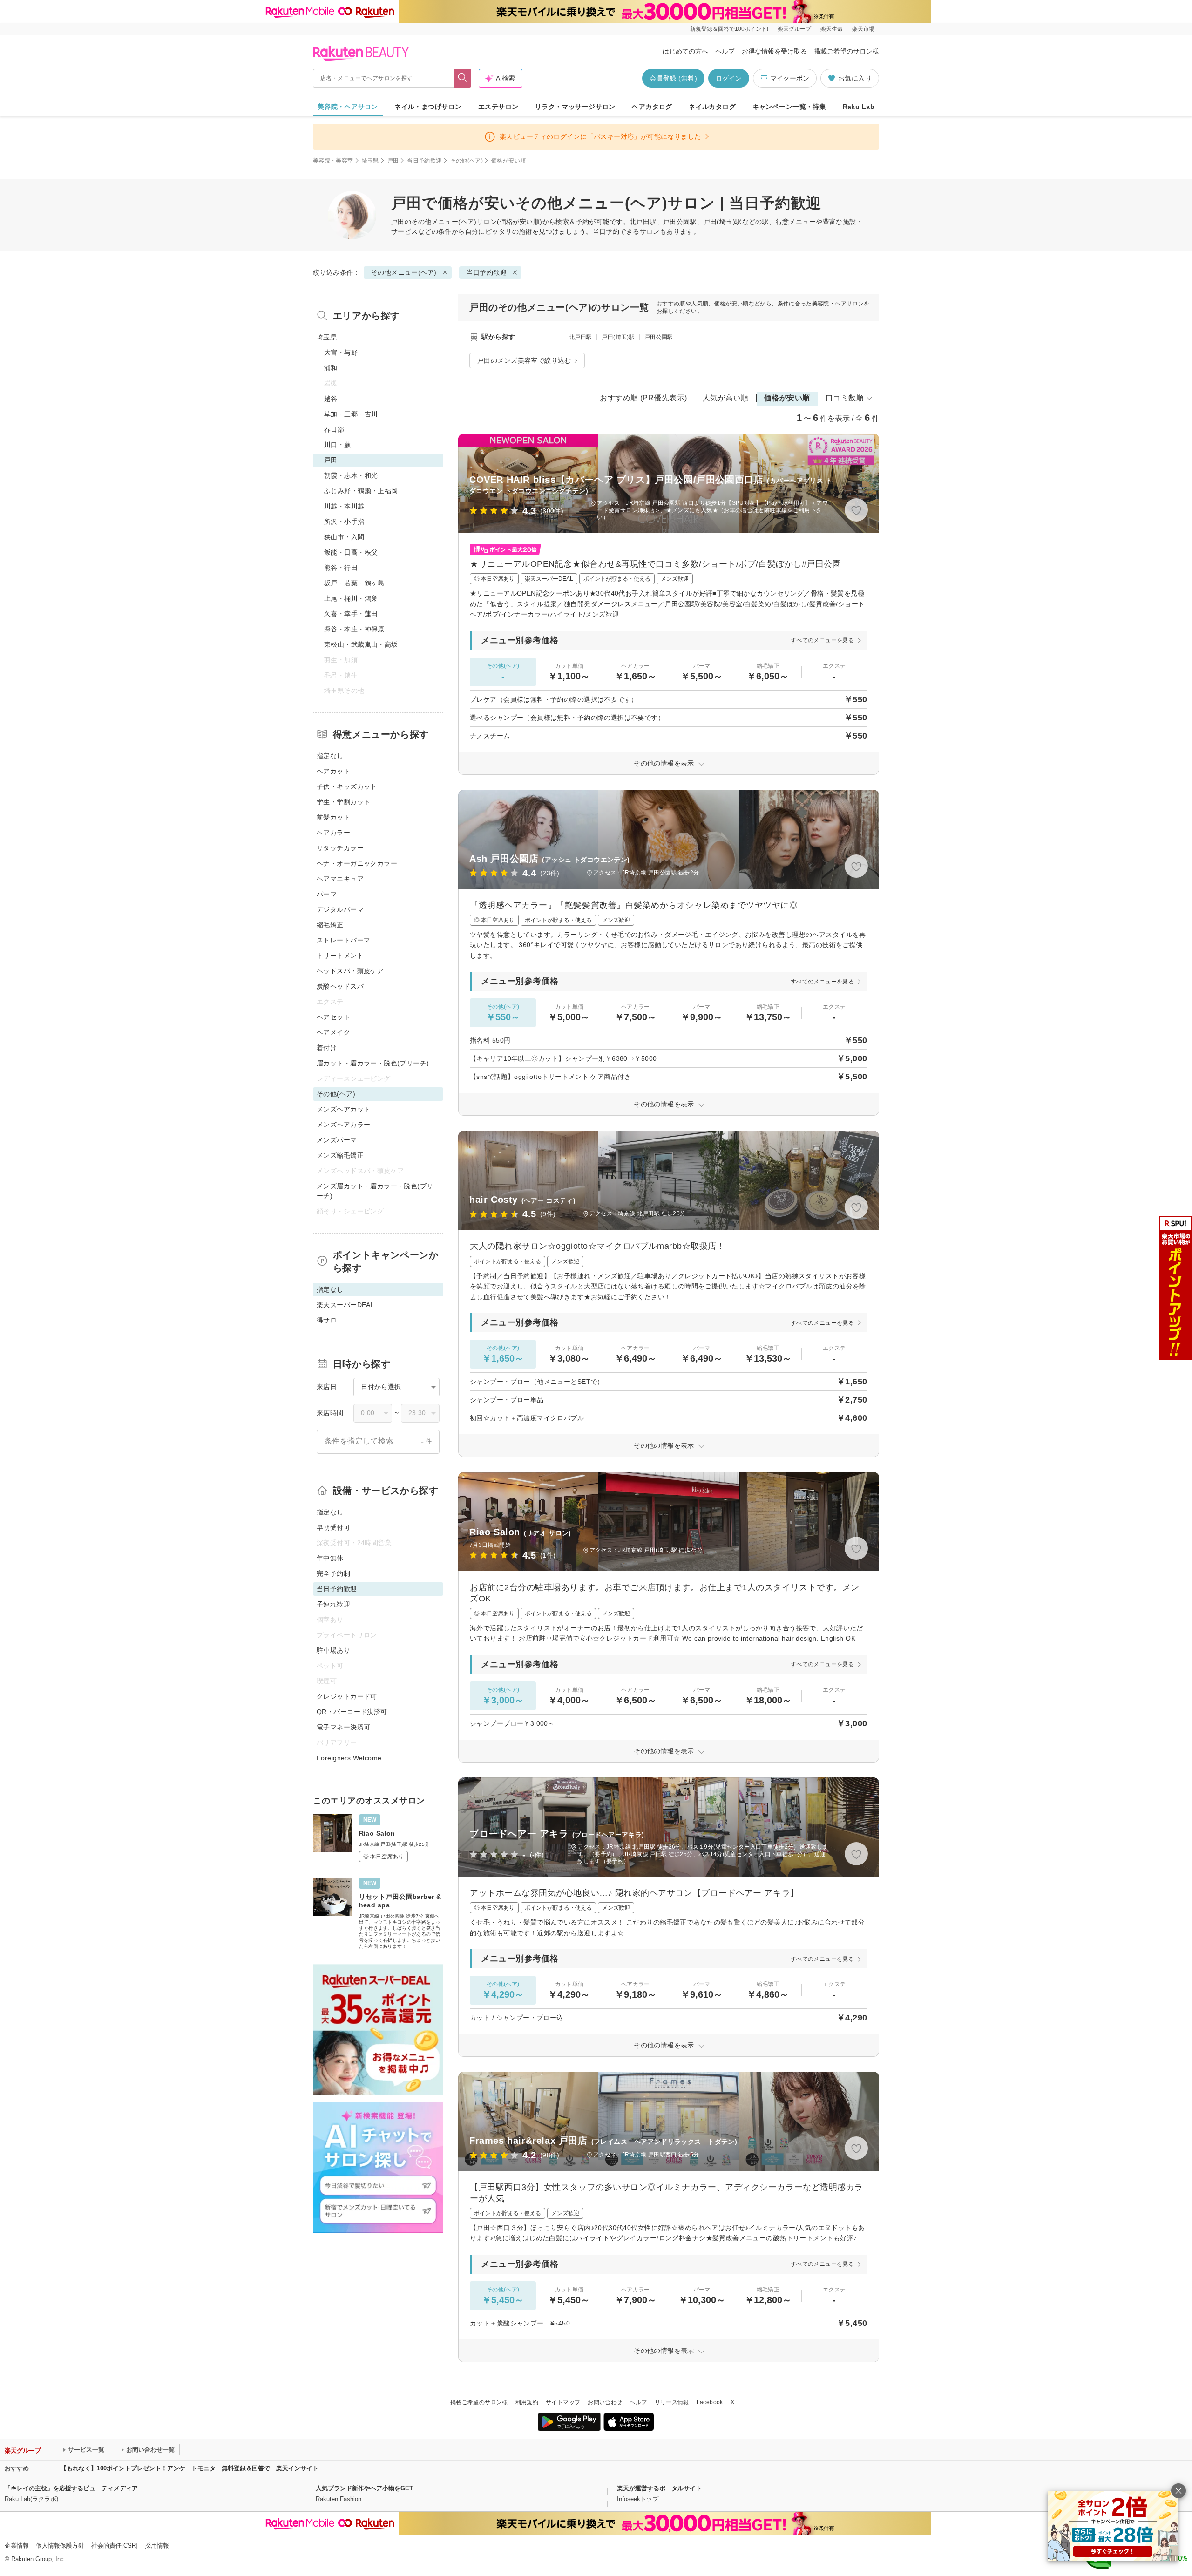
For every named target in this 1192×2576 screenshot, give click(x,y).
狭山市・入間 (344, 537)
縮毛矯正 (330, 925)
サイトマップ (563, 2402)
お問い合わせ (605, 2402)
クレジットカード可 (347, 1696)
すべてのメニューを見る (822, 640)
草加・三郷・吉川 (351, 414)
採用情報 (157, 2545)
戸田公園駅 (659, 337)
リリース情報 (672, 2402)
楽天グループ (794, 29)
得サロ (327, 1320)
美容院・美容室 (333, 161)
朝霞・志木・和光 (351, 475)
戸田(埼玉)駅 (618, 337)
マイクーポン (790, 78)
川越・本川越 (344, 506)
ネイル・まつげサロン (428, 107)
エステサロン (498, 107)
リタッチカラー (340, 848)
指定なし (330, 756)
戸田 (393, 161)
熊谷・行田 (341, 568)
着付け (327, 1048)
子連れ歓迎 (333, 1604)
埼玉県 (370, 161)
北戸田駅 (580, 337)
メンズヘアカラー (343, 1125)
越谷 (331, 399)
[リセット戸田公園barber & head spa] (378, 1912)
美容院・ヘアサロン (348, 107)
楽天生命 (832, 29)
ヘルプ (725, 51)
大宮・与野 (341, 353)
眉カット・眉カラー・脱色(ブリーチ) (373, 1063)
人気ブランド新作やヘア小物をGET (364, 2488)
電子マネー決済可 (343, 1727)
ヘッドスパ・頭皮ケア (350, 971)
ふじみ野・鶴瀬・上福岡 (361, 491)
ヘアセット (333, 1017)
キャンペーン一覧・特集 (789, 107)
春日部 (334, 429)
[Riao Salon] (378, 1838)
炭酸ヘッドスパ (340, 986)
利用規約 (527, 2402)
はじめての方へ (685, 51)
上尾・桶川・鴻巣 (351, 598)
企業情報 (17, 2545)
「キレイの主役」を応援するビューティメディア (71, 2488)
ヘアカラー (333, 833)
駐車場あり (333, 1650)
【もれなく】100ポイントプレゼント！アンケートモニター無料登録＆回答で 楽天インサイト (190, 2468)
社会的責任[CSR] (115, 2545)
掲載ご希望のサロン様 (847, 51)
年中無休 (330, 1558)
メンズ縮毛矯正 (340, 1155)
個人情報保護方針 (60, 2545)
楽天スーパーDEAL (345, 1305)
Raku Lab (859, 107)
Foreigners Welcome (349, 1758)
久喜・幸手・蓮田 (351, 614)
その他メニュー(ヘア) (444, 222)
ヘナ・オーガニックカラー (357, 863)
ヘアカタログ (652, 107)
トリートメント (340, 956)
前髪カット (333, 817)
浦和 (331, 368)
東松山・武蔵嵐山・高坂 (361, 644)
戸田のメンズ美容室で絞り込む (524, 360)
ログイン (729, 78)
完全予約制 (333, 1573)
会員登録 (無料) (673, 78)
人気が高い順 (726, 398)
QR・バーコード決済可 (352, 1712)
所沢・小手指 (344, 522)
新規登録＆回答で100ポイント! (729, 29)
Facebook (710, 2402)
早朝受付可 (333, 1527)
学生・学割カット (343, 802)
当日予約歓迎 (424, 161)
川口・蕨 (338, 445)
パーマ (327, 894)
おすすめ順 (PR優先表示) (643, 398)
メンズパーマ (337, 1140)
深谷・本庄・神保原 (354, 629)
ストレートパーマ (343, 940)
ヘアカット (333, 771)
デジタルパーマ (340, 909)
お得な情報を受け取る (774, 51)
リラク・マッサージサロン (575, 107)
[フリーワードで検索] (463, 78)
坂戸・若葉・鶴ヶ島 (354, 583)
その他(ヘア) (467, 161)
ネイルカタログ (712, 107)
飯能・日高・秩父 (351, 552)
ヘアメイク (333, 1032)
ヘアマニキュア (340, 879)
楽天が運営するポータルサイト (659, 2488)
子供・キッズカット (347, 786)
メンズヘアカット (343, 1109)
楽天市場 (863, 29)
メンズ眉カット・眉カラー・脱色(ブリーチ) (375, 1191)
